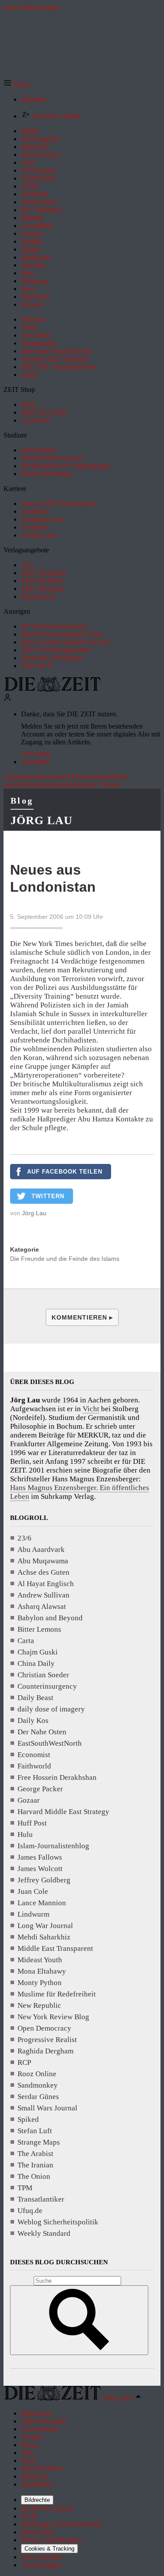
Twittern (48, 1196)
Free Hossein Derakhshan (57, 1777)
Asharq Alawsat (42, 1606)
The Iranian (35, 2165)
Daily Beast (35, 1698)
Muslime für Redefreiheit (57, 1994)
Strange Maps (39, 2142)
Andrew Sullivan (44, 1595)
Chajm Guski (38, 1652)
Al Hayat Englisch (46, 1584)
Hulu (25, 1834)
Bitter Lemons (39, 1629)
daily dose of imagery (51, 1709)
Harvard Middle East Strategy (63, 1812)
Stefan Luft (35, 2131)
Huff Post (32, 1823)
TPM (25, 2188)
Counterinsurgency (47, 1686)
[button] (16, 84)
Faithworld (34, 1766)
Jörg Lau (42, 820)
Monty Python (40, 1983)
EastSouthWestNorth (50, 1743)
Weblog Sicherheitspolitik (58, 2222)
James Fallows (40, 1857)
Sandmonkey (38, 2085)
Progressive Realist (47, 2040)
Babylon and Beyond (50, 1618)
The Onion (34, 2176)
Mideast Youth (40, 1960)
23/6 (24, 1538)
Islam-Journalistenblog (53, 1846)
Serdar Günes (38, 2097)
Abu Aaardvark (41, 1550)
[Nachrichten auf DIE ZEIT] (52, 689)
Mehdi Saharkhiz (44, 1937)
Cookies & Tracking (49, 2549)
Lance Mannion (42, 1903)
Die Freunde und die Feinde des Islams (65, 1259)
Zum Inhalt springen (31, 7)
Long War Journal (45, 1926)
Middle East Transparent (55, 1948)
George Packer (40, 1789)
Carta (26, 1641)
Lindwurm (33, 1914)
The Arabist (35, 2154)
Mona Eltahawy (42, 1971)
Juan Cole (33, 1891)
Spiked (28, 2119)
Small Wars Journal (47, 2108)
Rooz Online (37, 2074)
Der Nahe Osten (42, 1732)
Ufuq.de (30, 2211)
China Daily (36, 1663)
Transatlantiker (41, 2199)
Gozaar (29, 1800)
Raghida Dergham (45, 2051)
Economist (34, 1755)
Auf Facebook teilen (65, 1172)
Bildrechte (37, 2500)
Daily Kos (33, 1720)
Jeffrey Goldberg (44, 1880)
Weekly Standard (44, 2233)
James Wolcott (40, 1869)
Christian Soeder (43, 1675)
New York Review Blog (53, 2017)
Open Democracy (44, 2028)
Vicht (91, 1409)
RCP (24, 2062)
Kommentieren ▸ (82, 1317)
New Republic (39, 2005)
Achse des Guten (44, 1572)
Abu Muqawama (43, 1561)
